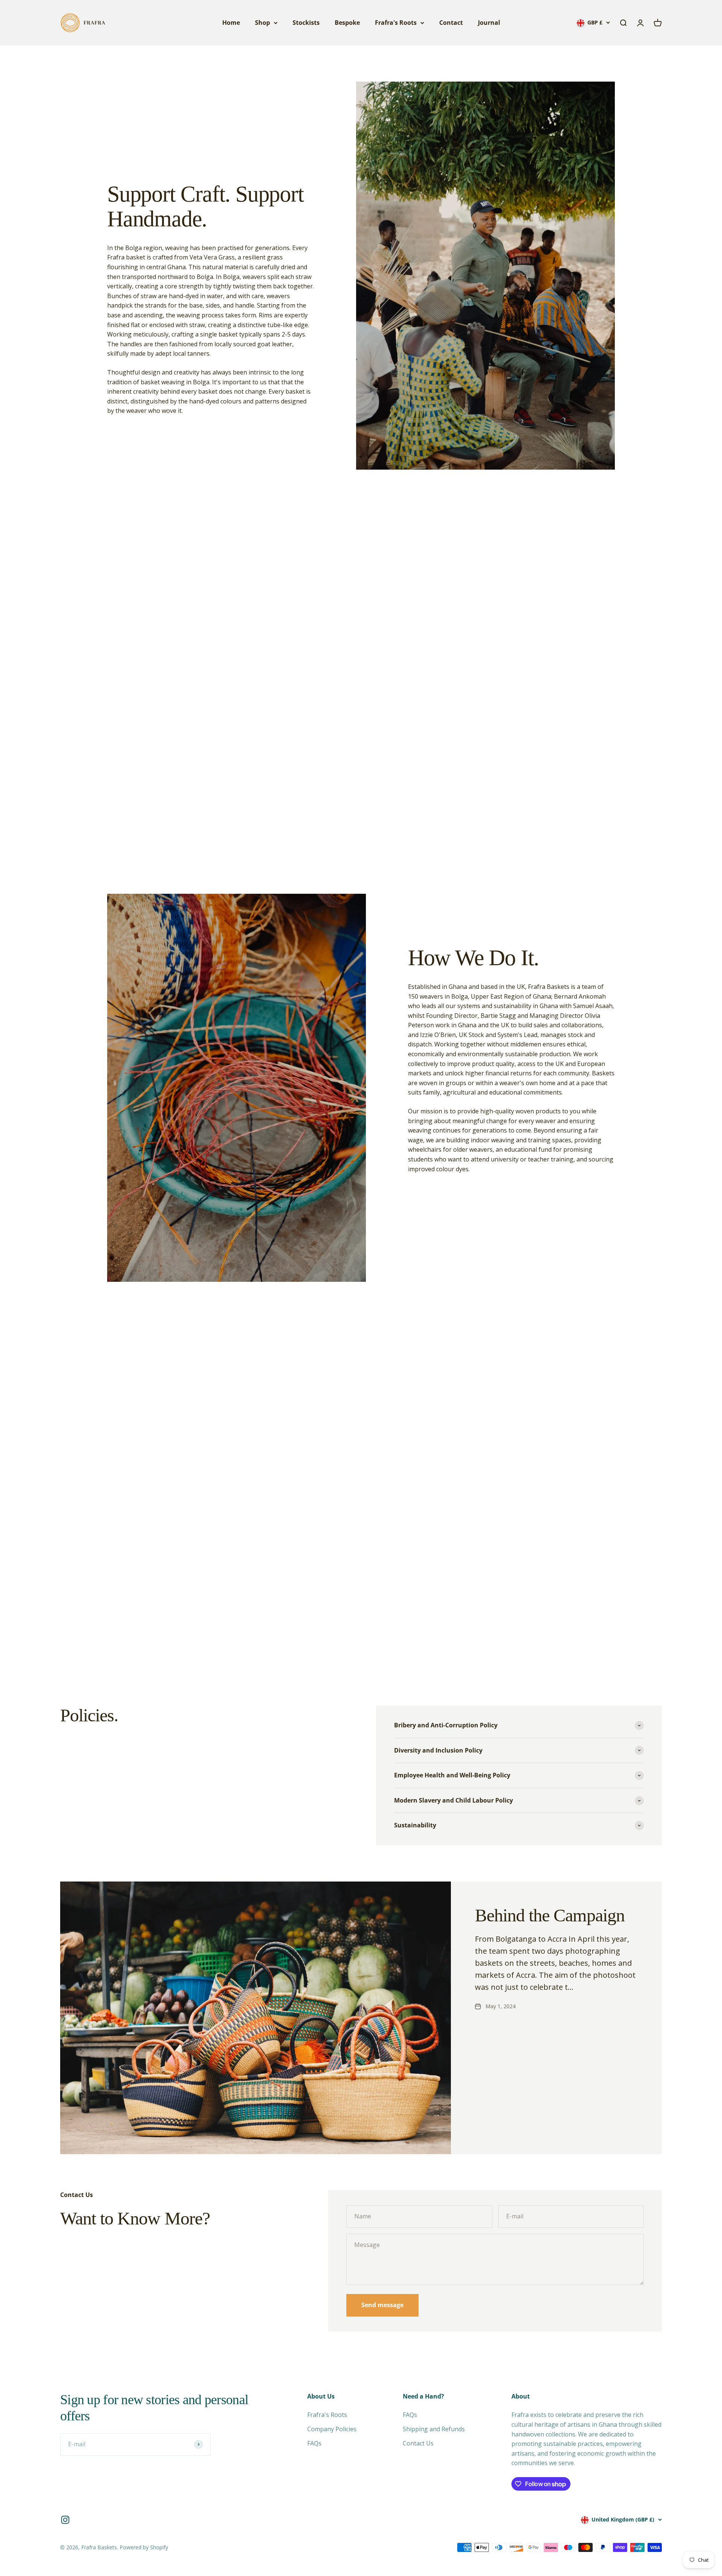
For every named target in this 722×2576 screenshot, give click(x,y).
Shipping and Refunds (434, 2429)
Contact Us (418, 2443)
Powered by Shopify (144, 2547)
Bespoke (347, 23)
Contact (451, 23)
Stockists (306, 23)
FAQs (314, 2443)
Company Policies (332, 2429)
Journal (489, 23)
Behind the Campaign (550, 1915)
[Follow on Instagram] (65, 2520)
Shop (262, 23)
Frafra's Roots (396, 23)
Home (231, 23)
